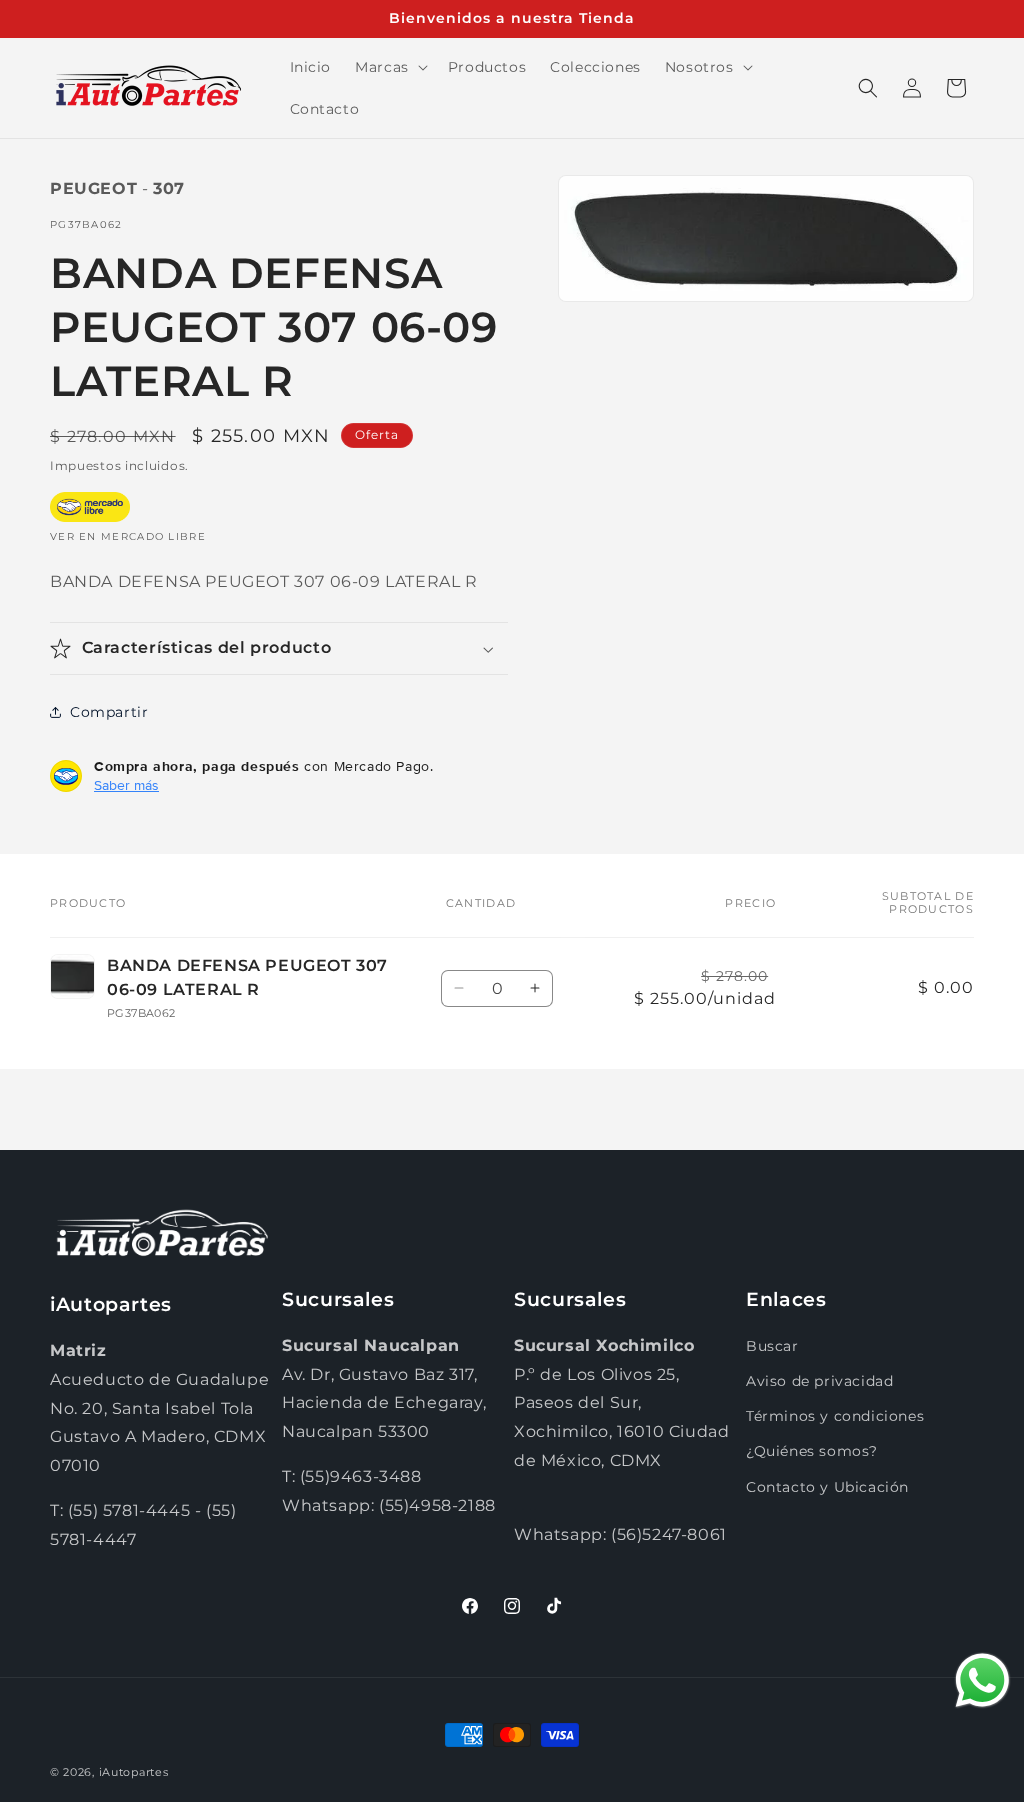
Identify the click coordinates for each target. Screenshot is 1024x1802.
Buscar (772, 1346)
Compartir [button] (109, 712)
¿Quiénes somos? (812, 1451)
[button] (389, 67)
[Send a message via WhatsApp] (982, 1680)
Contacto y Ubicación (827, 1487)
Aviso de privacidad (819, 1381)
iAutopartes (134, 1772)
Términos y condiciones (835, 1416)
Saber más (126, 785)
